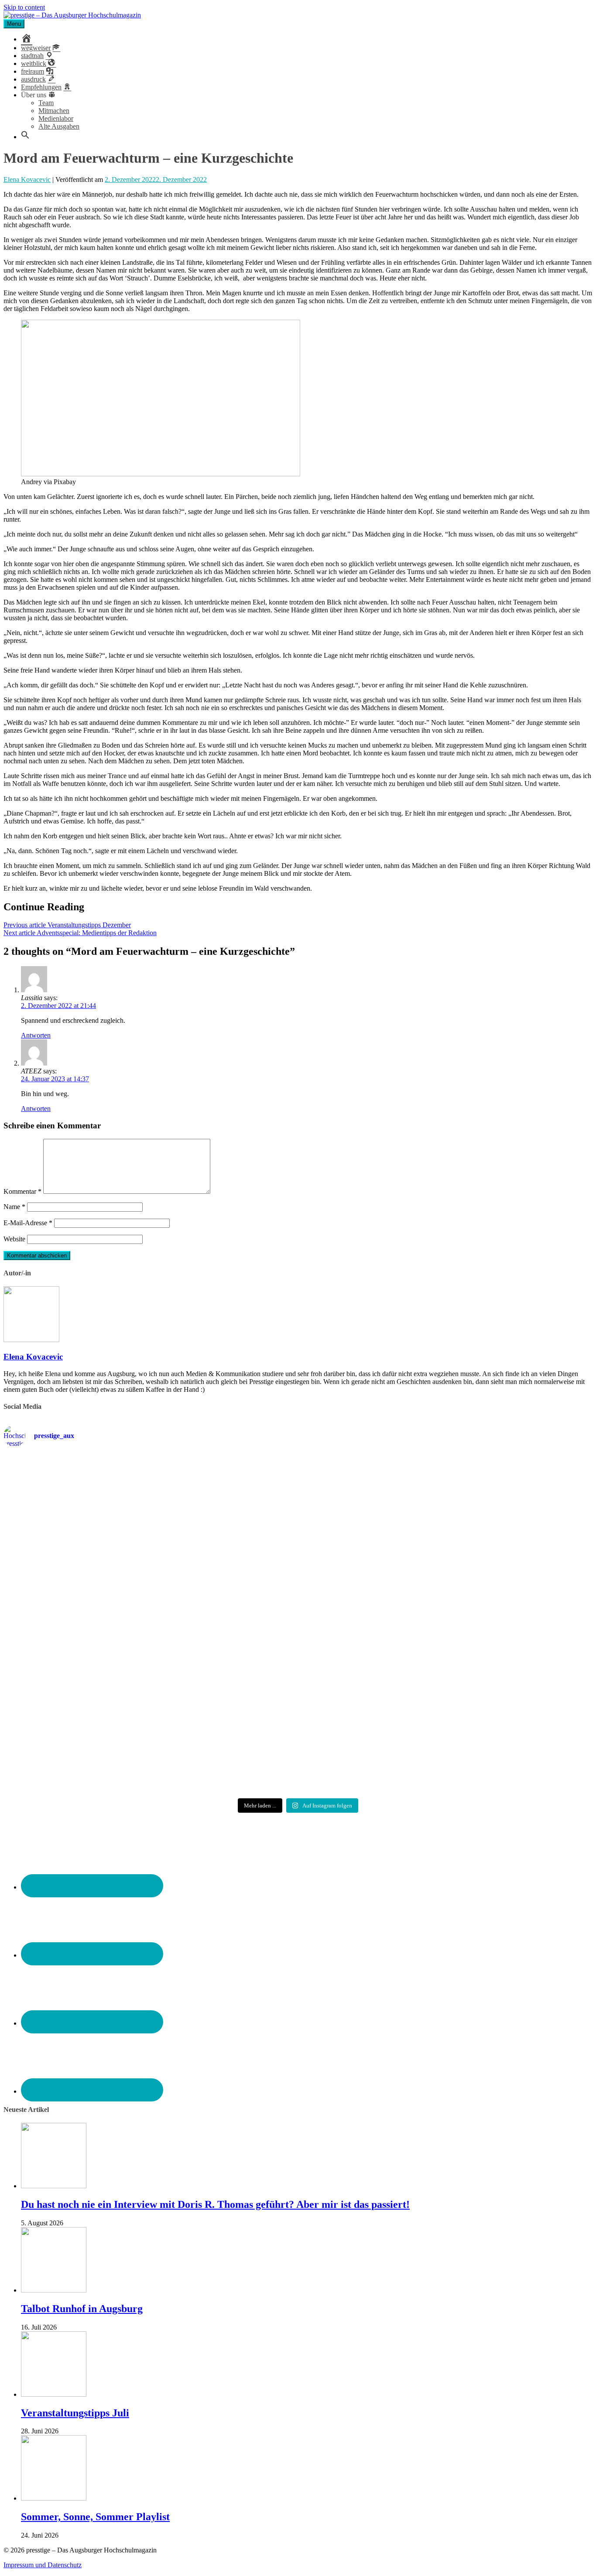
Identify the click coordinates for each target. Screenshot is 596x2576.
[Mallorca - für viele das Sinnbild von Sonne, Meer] (496, 1737)
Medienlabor (56, 118)
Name (14, 1207)
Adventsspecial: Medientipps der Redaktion (80, 933)
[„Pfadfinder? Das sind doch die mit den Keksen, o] (496, 1624)
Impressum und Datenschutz (43, 2565)
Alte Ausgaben (59, 126)
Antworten (36, 1035)
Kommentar (22, 1191)
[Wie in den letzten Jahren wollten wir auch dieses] (298, 1624)
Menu (14, 24)
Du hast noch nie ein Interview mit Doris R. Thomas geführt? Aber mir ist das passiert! (215, 2204)
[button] (25, 137)
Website (14, 1239)
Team (46, 103)
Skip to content (24, 7)
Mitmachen (54, 111)
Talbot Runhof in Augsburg (82, 2309)
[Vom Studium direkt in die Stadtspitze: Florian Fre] (100, 1511)
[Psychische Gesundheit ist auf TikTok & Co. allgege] (298, 1737)
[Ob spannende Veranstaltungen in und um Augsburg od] (100, 1737)
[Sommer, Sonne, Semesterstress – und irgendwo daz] (496, 1511)
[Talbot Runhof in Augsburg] (54, 2290)
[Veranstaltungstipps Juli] (54, 2394)
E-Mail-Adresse (28, 1223)
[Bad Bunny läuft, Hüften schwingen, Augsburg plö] (298, 1511)
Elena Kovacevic (27, 179)
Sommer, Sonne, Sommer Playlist (95, 2517)
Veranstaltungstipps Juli (75, 2413)
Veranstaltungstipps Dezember (67, 925)
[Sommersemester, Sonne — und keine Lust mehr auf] (100, 1624)
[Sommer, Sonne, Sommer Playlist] (54, 2498)
